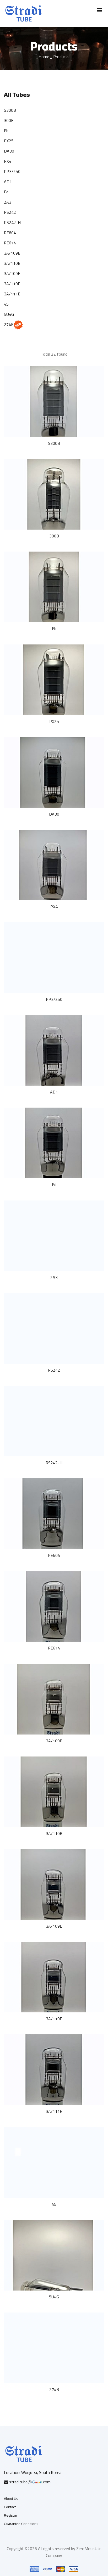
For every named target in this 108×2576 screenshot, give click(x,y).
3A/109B (12, 253)
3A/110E (12, 284)
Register (11, 2515)
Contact (10, 2507)
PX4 (8, 161)
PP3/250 (12, 171)
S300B (10, 110)
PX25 (9, 141)
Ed (6, 192)
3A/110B (12, 263)
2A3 (8, 202)
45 (6, 304)
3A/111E (12, 294)
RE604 (10, 233)
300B (9, 120)
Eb (6, 131)
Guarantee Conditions (21, 2524)
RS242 (10, 212)
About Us (11, 2499)
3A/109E (12, 273)
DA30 (9, 151)
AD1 (8, 182)
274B (9, 324)
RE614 (10, 243)
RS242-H (12, 222)
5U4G (9, 314)
